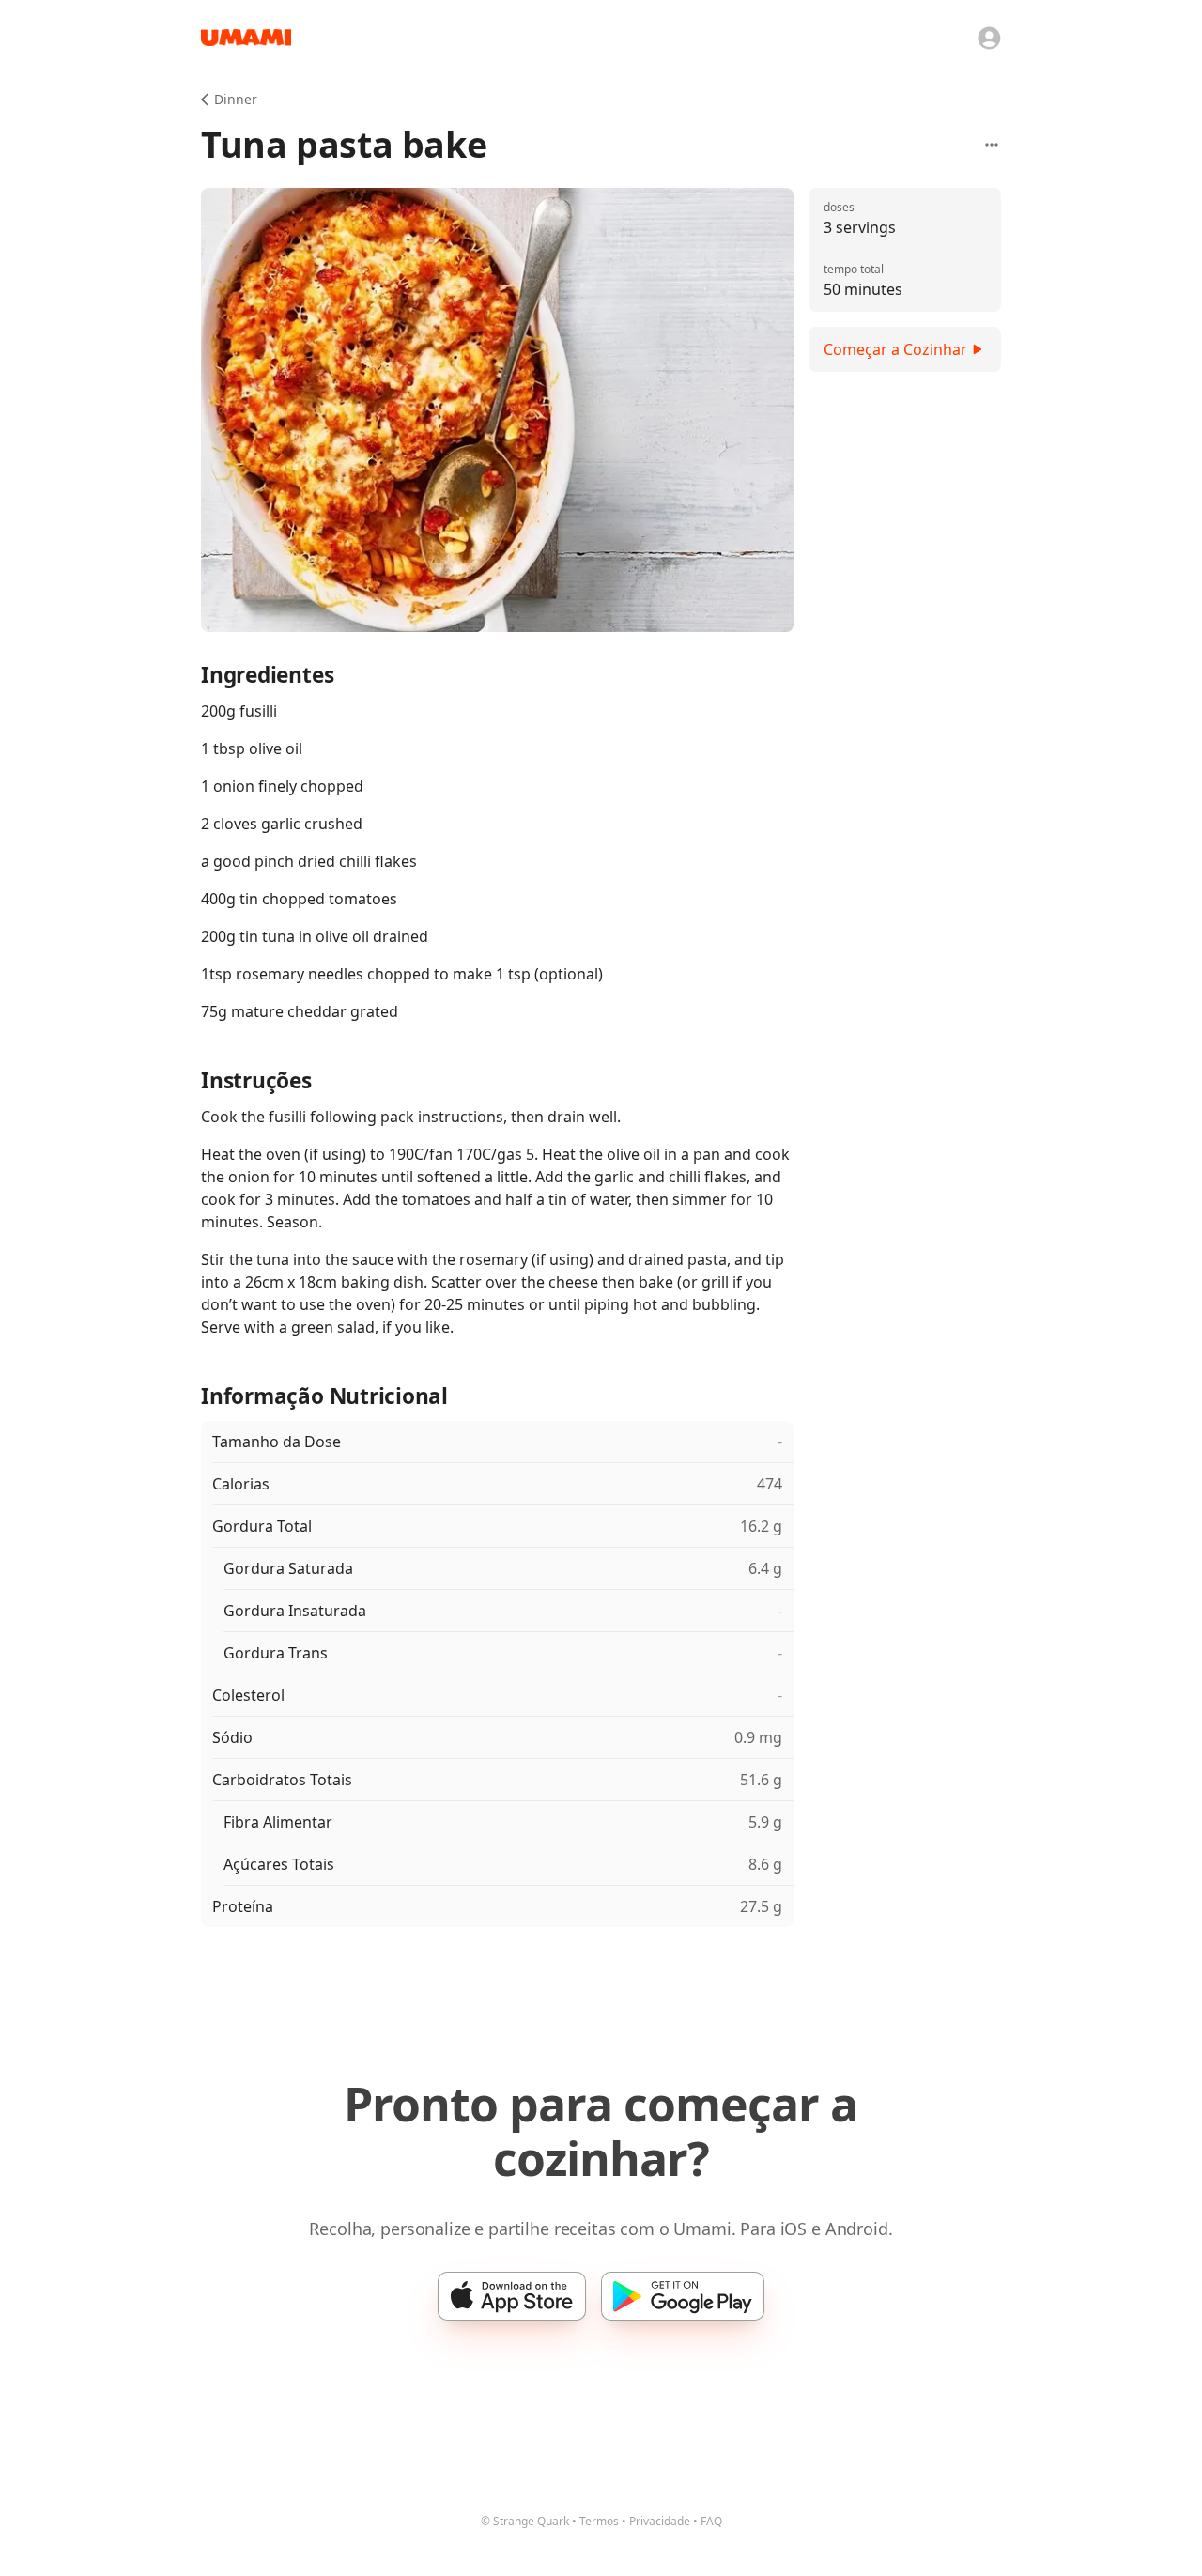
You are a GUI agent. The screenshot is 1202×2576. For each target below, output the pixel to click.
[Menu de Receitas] (992, 145)
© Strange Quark (525, 2521)
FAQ (711, 2521)
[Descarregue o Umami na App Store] (512, 2296)
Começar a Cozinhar (895, 349)
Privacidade (660, 2521)
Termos (599, 2521)
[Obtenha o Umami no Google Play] (683, 2296)
